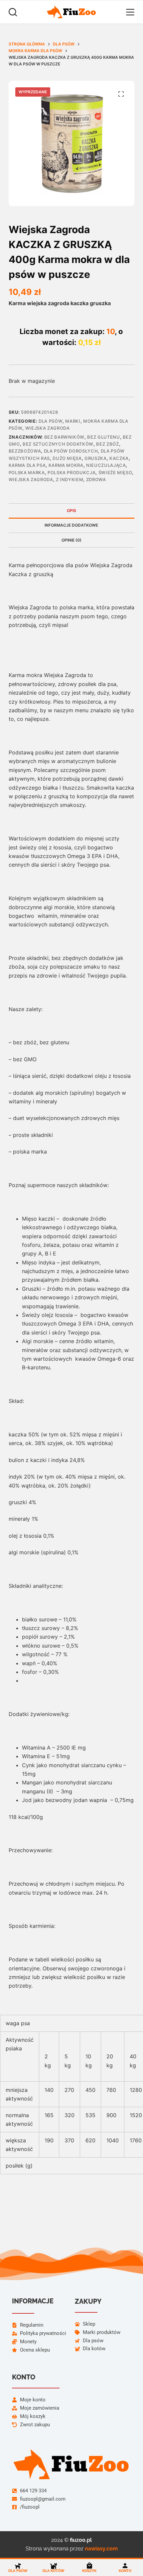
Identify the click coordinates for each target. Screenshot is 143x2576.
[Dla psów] (18, 2566)
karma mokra (66, 465)
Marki (73, 421)
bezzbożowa (25, 451)
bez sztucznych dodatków (58, 444)
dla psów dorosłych (71, 451)
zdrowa (96, 479)
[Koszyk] (89, 2566)
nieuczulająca (106, 465)
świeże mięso (115, 472)
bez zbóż (107, 444)
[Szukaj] (13, 12)
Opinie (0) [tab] (71, 540)
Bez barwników (64, 437)
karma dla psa (27, 465)
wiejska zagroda (31, 479)
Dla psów (51, 421)
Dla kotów (54, 2571)
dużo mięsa (67, 458)
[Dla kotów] (54, 2566)
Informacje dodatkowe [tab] (71, 525)
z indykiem (70, 479)
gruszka (96, 458)
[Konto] (125, 2566)
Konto (125, 2571)
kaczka (119, 458)
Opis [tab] (71, 511)
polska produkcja (71, 472)
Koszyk (89, 2571)
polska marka (27, 472)
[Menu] (130, 12)
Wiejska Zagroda (48, 428)
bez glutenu (103, 437)
